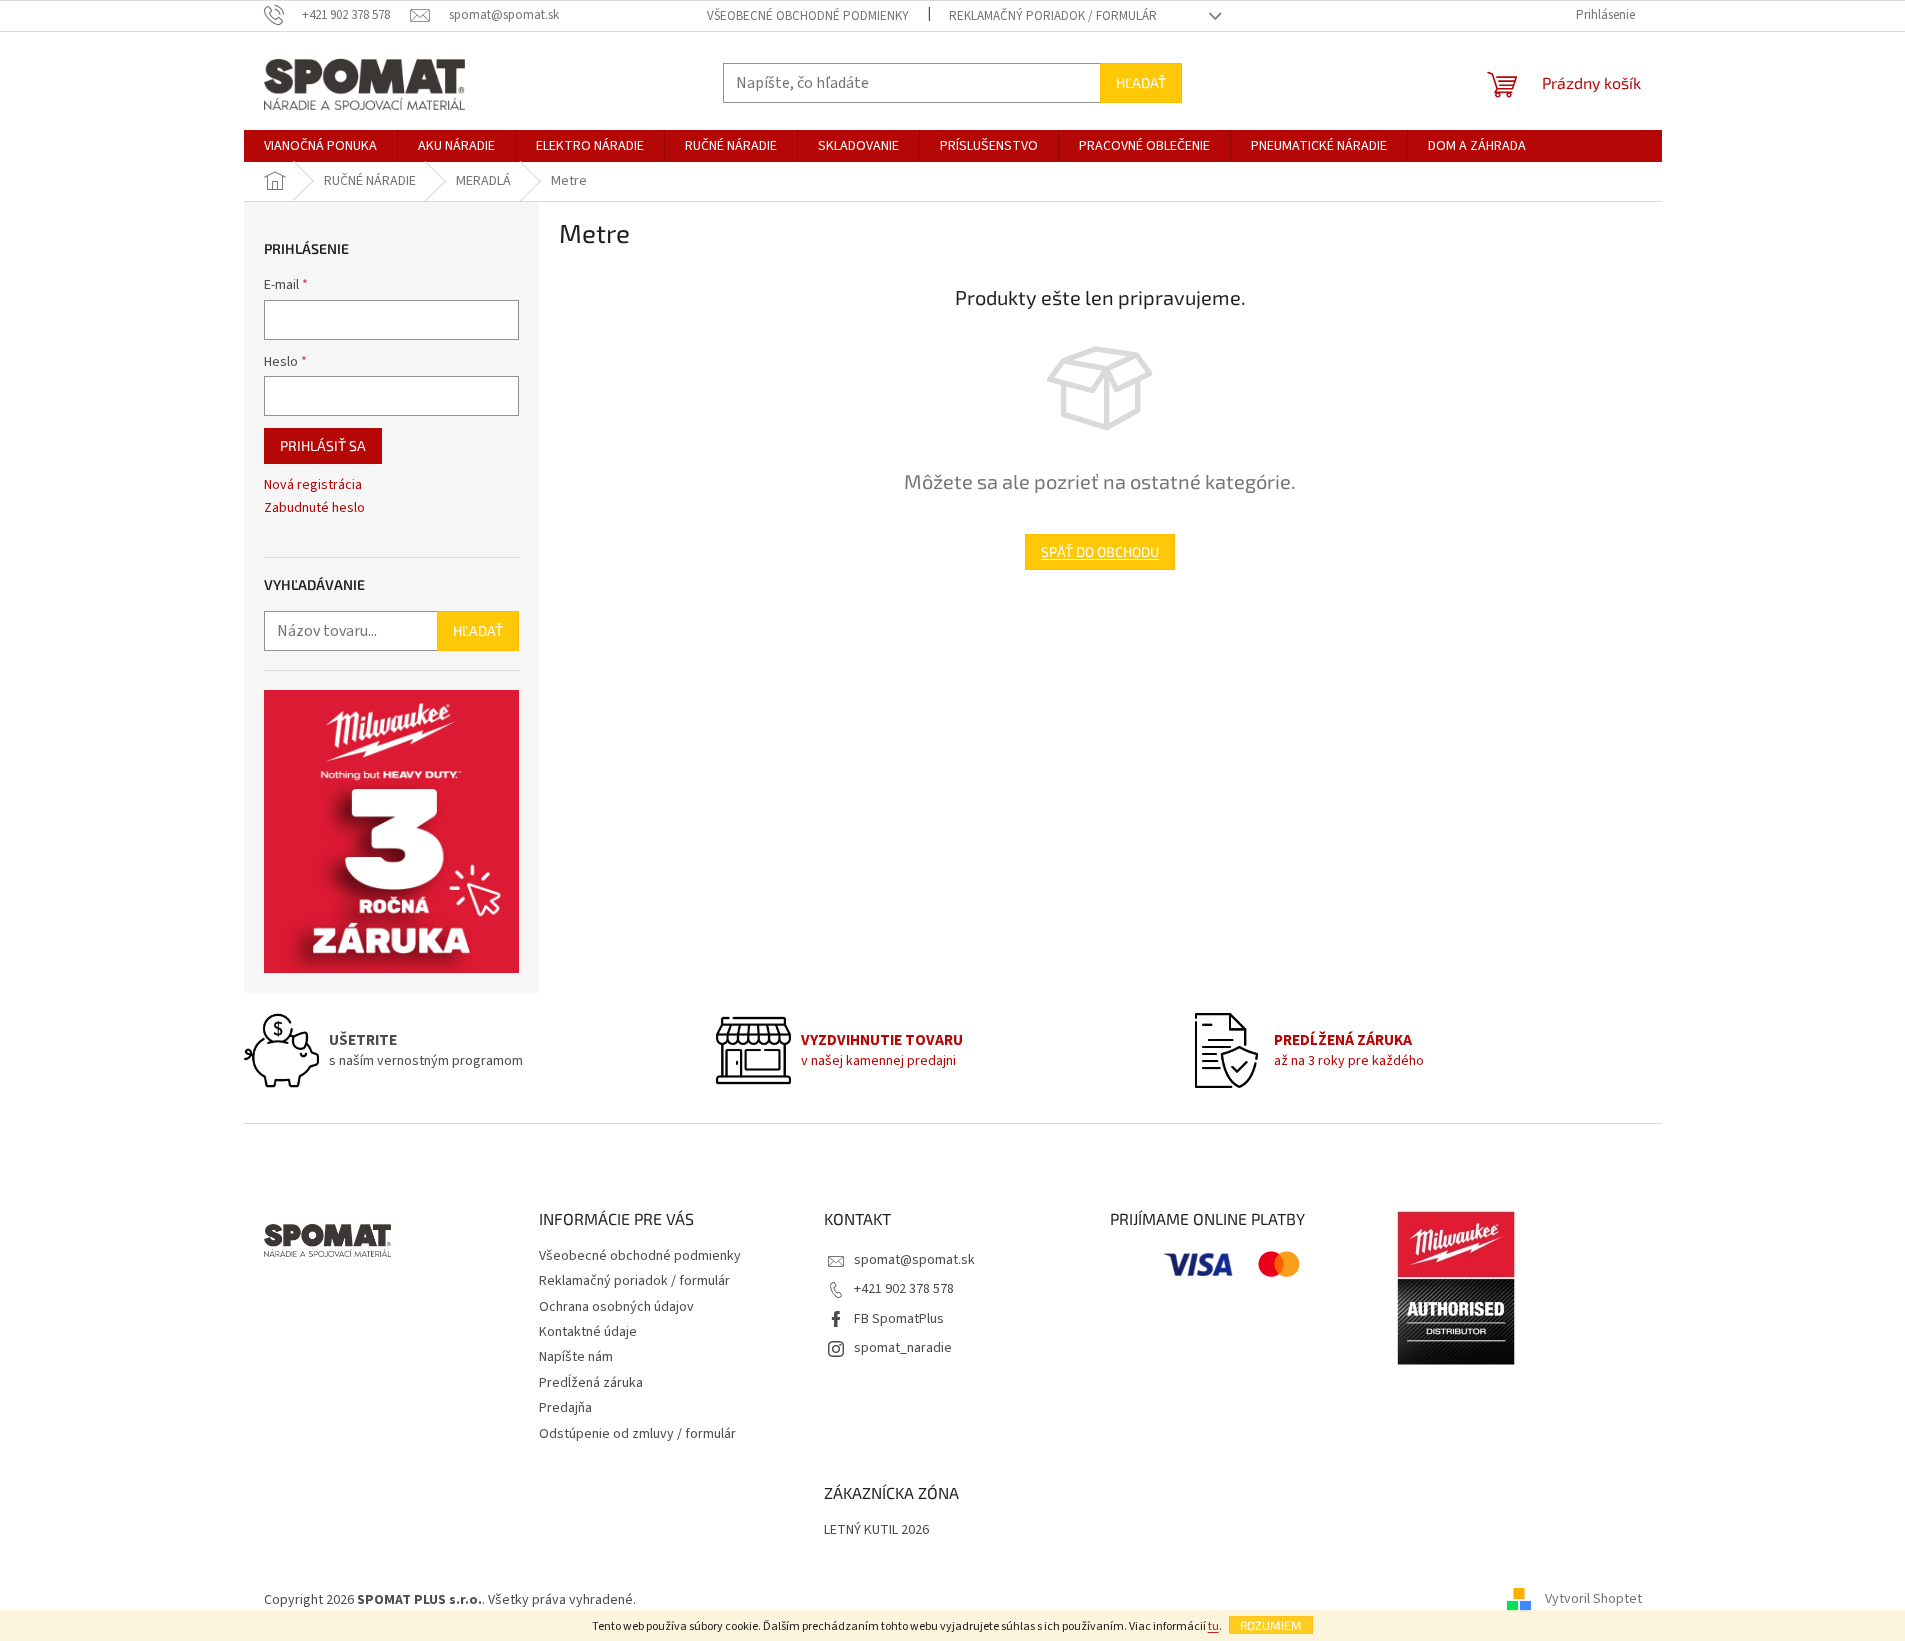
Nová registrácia (313, 485)
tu (1213, 1626)
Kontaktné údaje (588, 1332)
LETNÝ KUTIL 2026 (876, 1530)
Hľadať (1141, 82)
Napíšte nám (576, 1357)
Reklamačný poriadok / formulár (1053, 16)
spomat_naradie (903, 1348)
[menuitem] (320, 146)
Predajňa (565, 1408)
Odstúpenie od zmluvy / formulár (637, 1434)
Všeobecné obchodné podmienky (808, 16)
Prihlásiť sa (323, 445)
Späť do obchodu (1100, 551)
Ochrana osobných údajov (616, 1307)
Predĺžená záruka (591, 1383)
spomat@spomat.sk (914, 1260)
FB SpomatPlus (899, 1319)
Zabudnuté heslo (314, 508)
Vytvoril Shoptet (1593, 1600)
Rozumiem (1271, 1625)
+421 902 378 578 (904, 1289)
